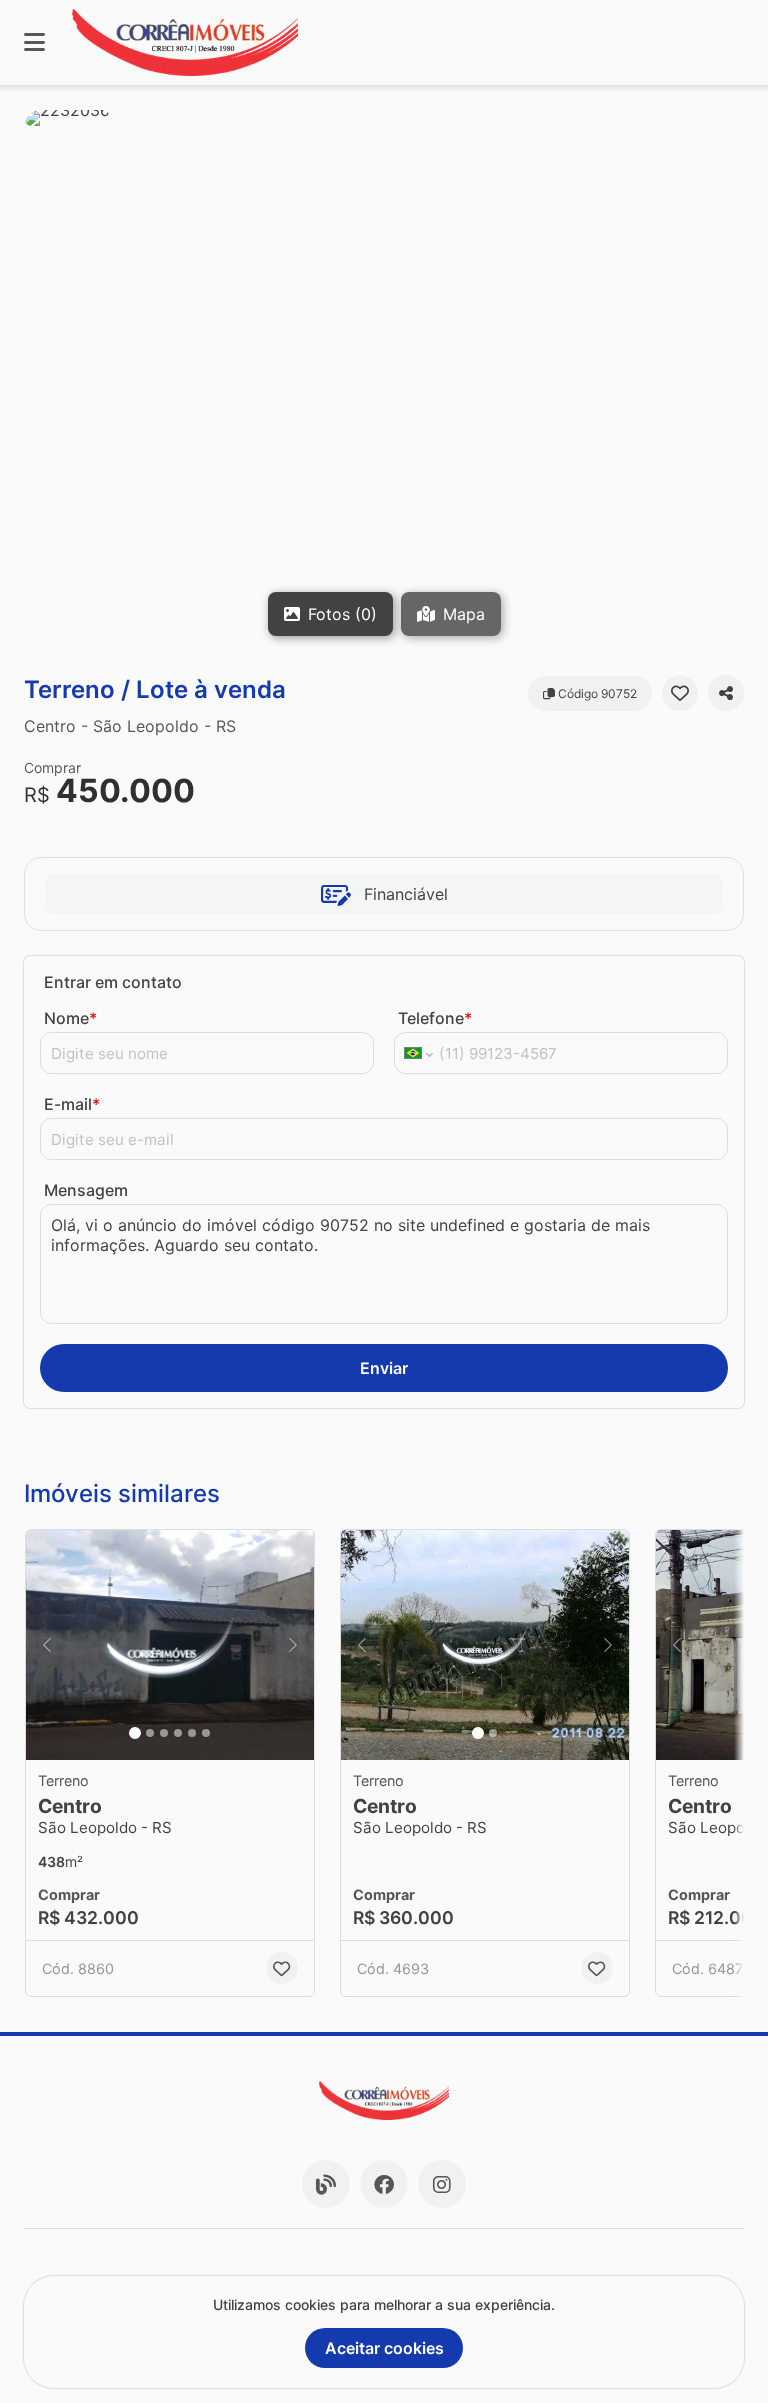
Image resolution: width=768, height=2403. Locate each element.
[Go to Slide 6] (206, 1733)
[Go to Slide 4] (178, 1733)
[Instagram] (442, 2184)
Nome (70, 1018)
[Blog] (326, 2184)
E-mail (72, 1104)
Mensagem (86, 1190)
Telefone (435, 1018)
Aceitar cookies (384, 2348)
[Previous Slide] (47, 1645)
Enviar (384, 1368)
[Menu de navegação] (34, 42)
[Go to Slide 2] (150, 1733)
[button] (384, 380)
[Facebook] (384, 2184)
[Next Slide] (293, 1645)
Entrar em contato (113, 982)
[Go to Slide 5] (192, 1733)
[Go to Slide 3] (164, 1733)
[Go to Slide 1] (135, 1733)
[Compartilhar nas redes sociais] (726, 693)
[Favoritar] (680, 693)
